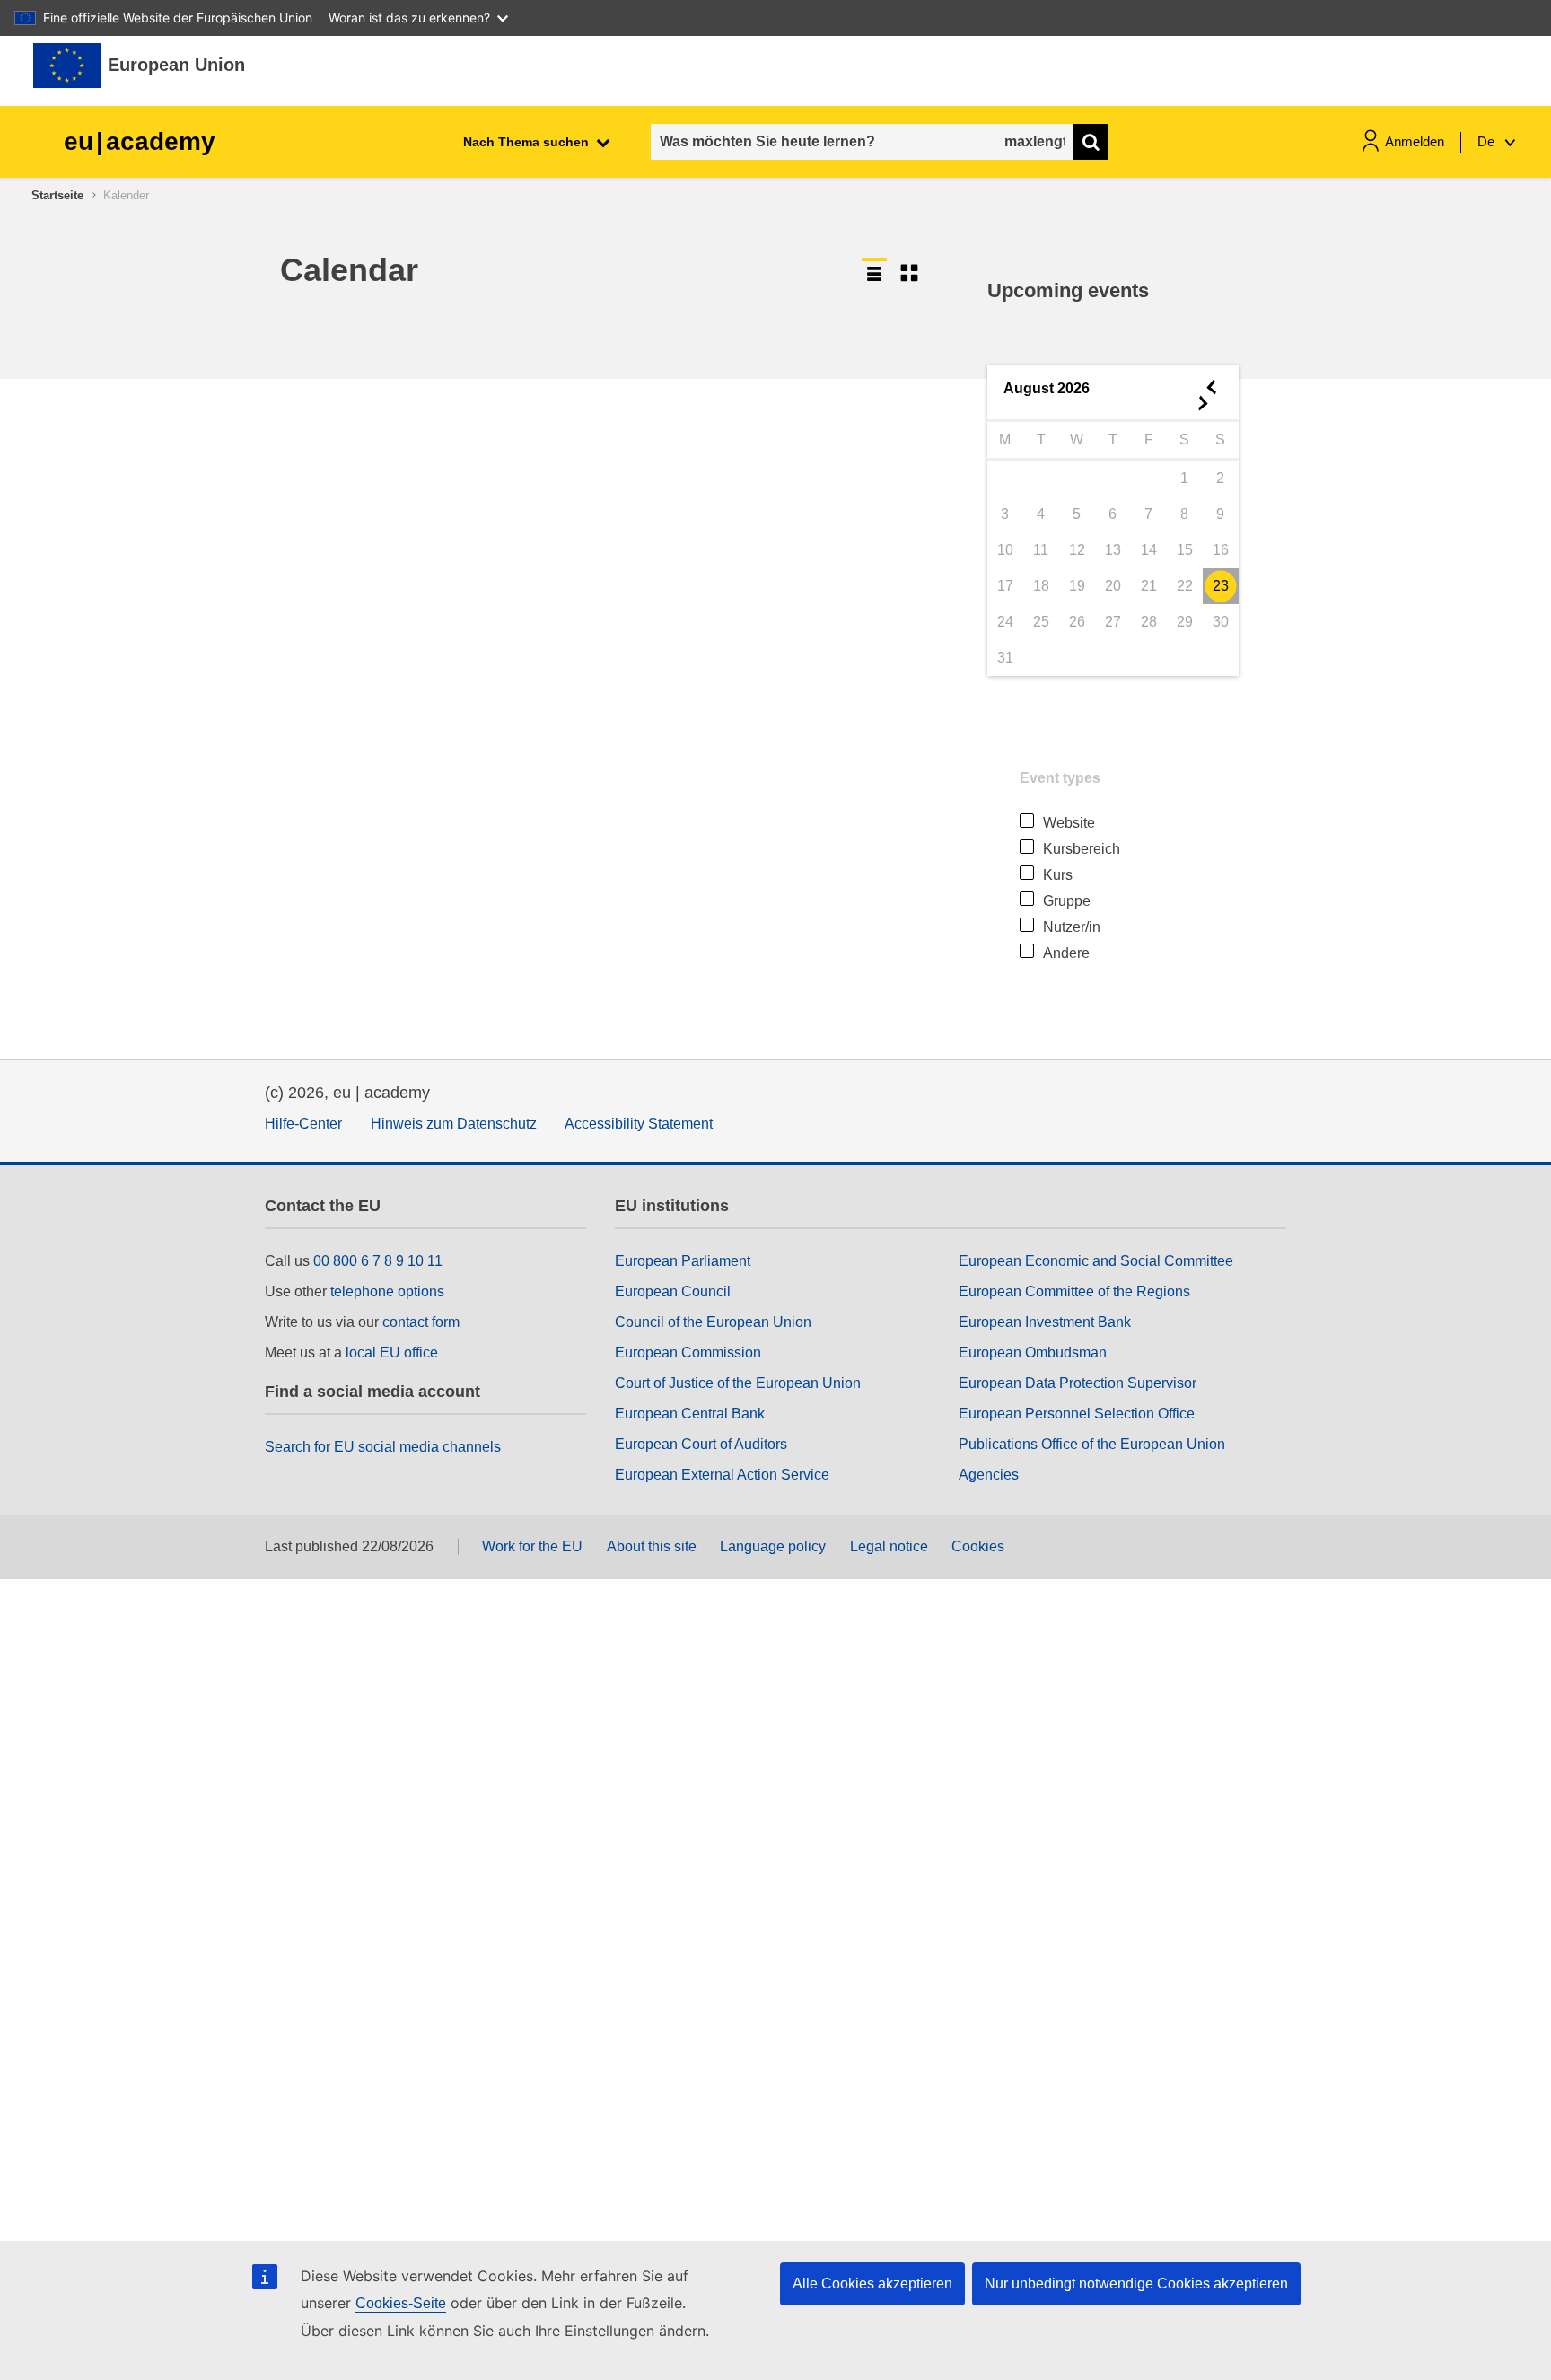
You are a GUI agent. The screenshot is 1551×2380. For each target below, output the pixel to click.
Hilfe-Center (303, 1124)
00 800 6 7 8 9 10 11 (378, 1261)
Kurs (1058, 875)
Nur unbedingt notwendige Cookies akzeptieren (1136, 2283)
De (1488, 141)
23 (1221, 586)
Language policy (773, 1546)
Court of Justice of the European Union (738, 1383)
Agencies (989, 1475)
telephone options (387, 1291)
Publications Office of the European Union (1092, 1444)
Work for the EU (532, 1546)
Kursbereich (1082, 849)
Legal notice (889, 1546)
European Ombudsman (1033, 1352)
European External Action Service (722, 1475)
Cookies (978, 1546)
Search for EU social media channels (383, 1447)
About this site (652, 1546)
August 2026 (1047, 388)
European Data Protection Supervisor (1078, 1383)
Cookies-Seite (401, 2303)
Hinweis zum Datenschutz (454, 1124)
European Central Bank (690, 1414)
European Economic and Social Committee (1096, 1261)
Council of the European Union (713, 1322)
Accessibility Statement (639, 1124)
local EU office (392, 1352)
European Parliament (683, 1261)
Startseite (57, 195)
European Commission (688, 1352)
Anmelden (1415, 141)
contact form (421, 1322)
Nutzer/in (1072, 927)
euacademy (140, 141)
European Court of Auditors (701, 1444)
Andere (1066, 953)
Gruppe (1067, 901)
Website (1069, 823)
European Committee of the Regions (1074, 1291)
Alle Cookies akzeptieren (872, 2283)
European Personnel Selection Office (1077, 1414)
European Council (673, 1291)
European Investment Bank (1045, 1322)
